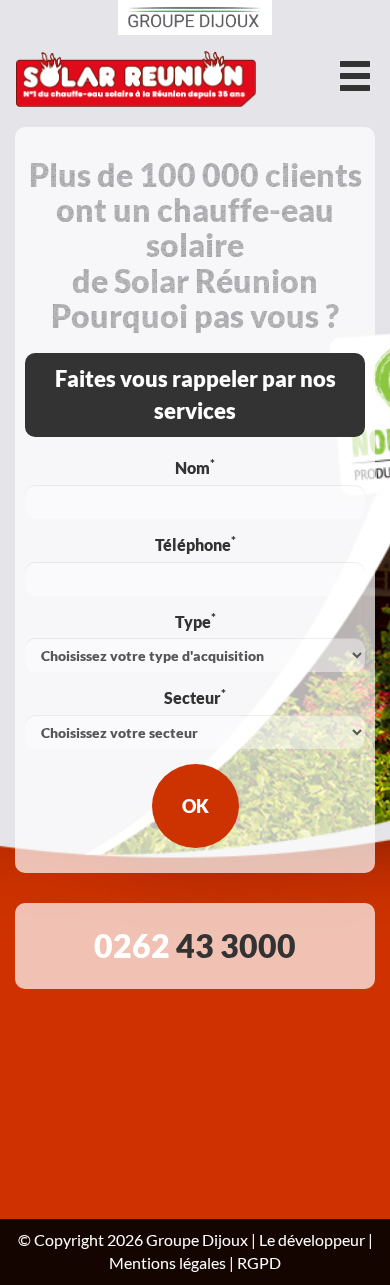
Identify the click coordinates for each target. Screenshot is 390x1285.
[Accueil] (136, 81)
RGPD (259, 1262)
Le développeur (312, 1239)
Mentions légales (167, 1262)
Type (195, 621)
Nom (195, 467)
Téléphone (195, 544)
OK (195, 806)
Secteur (195, 697)
